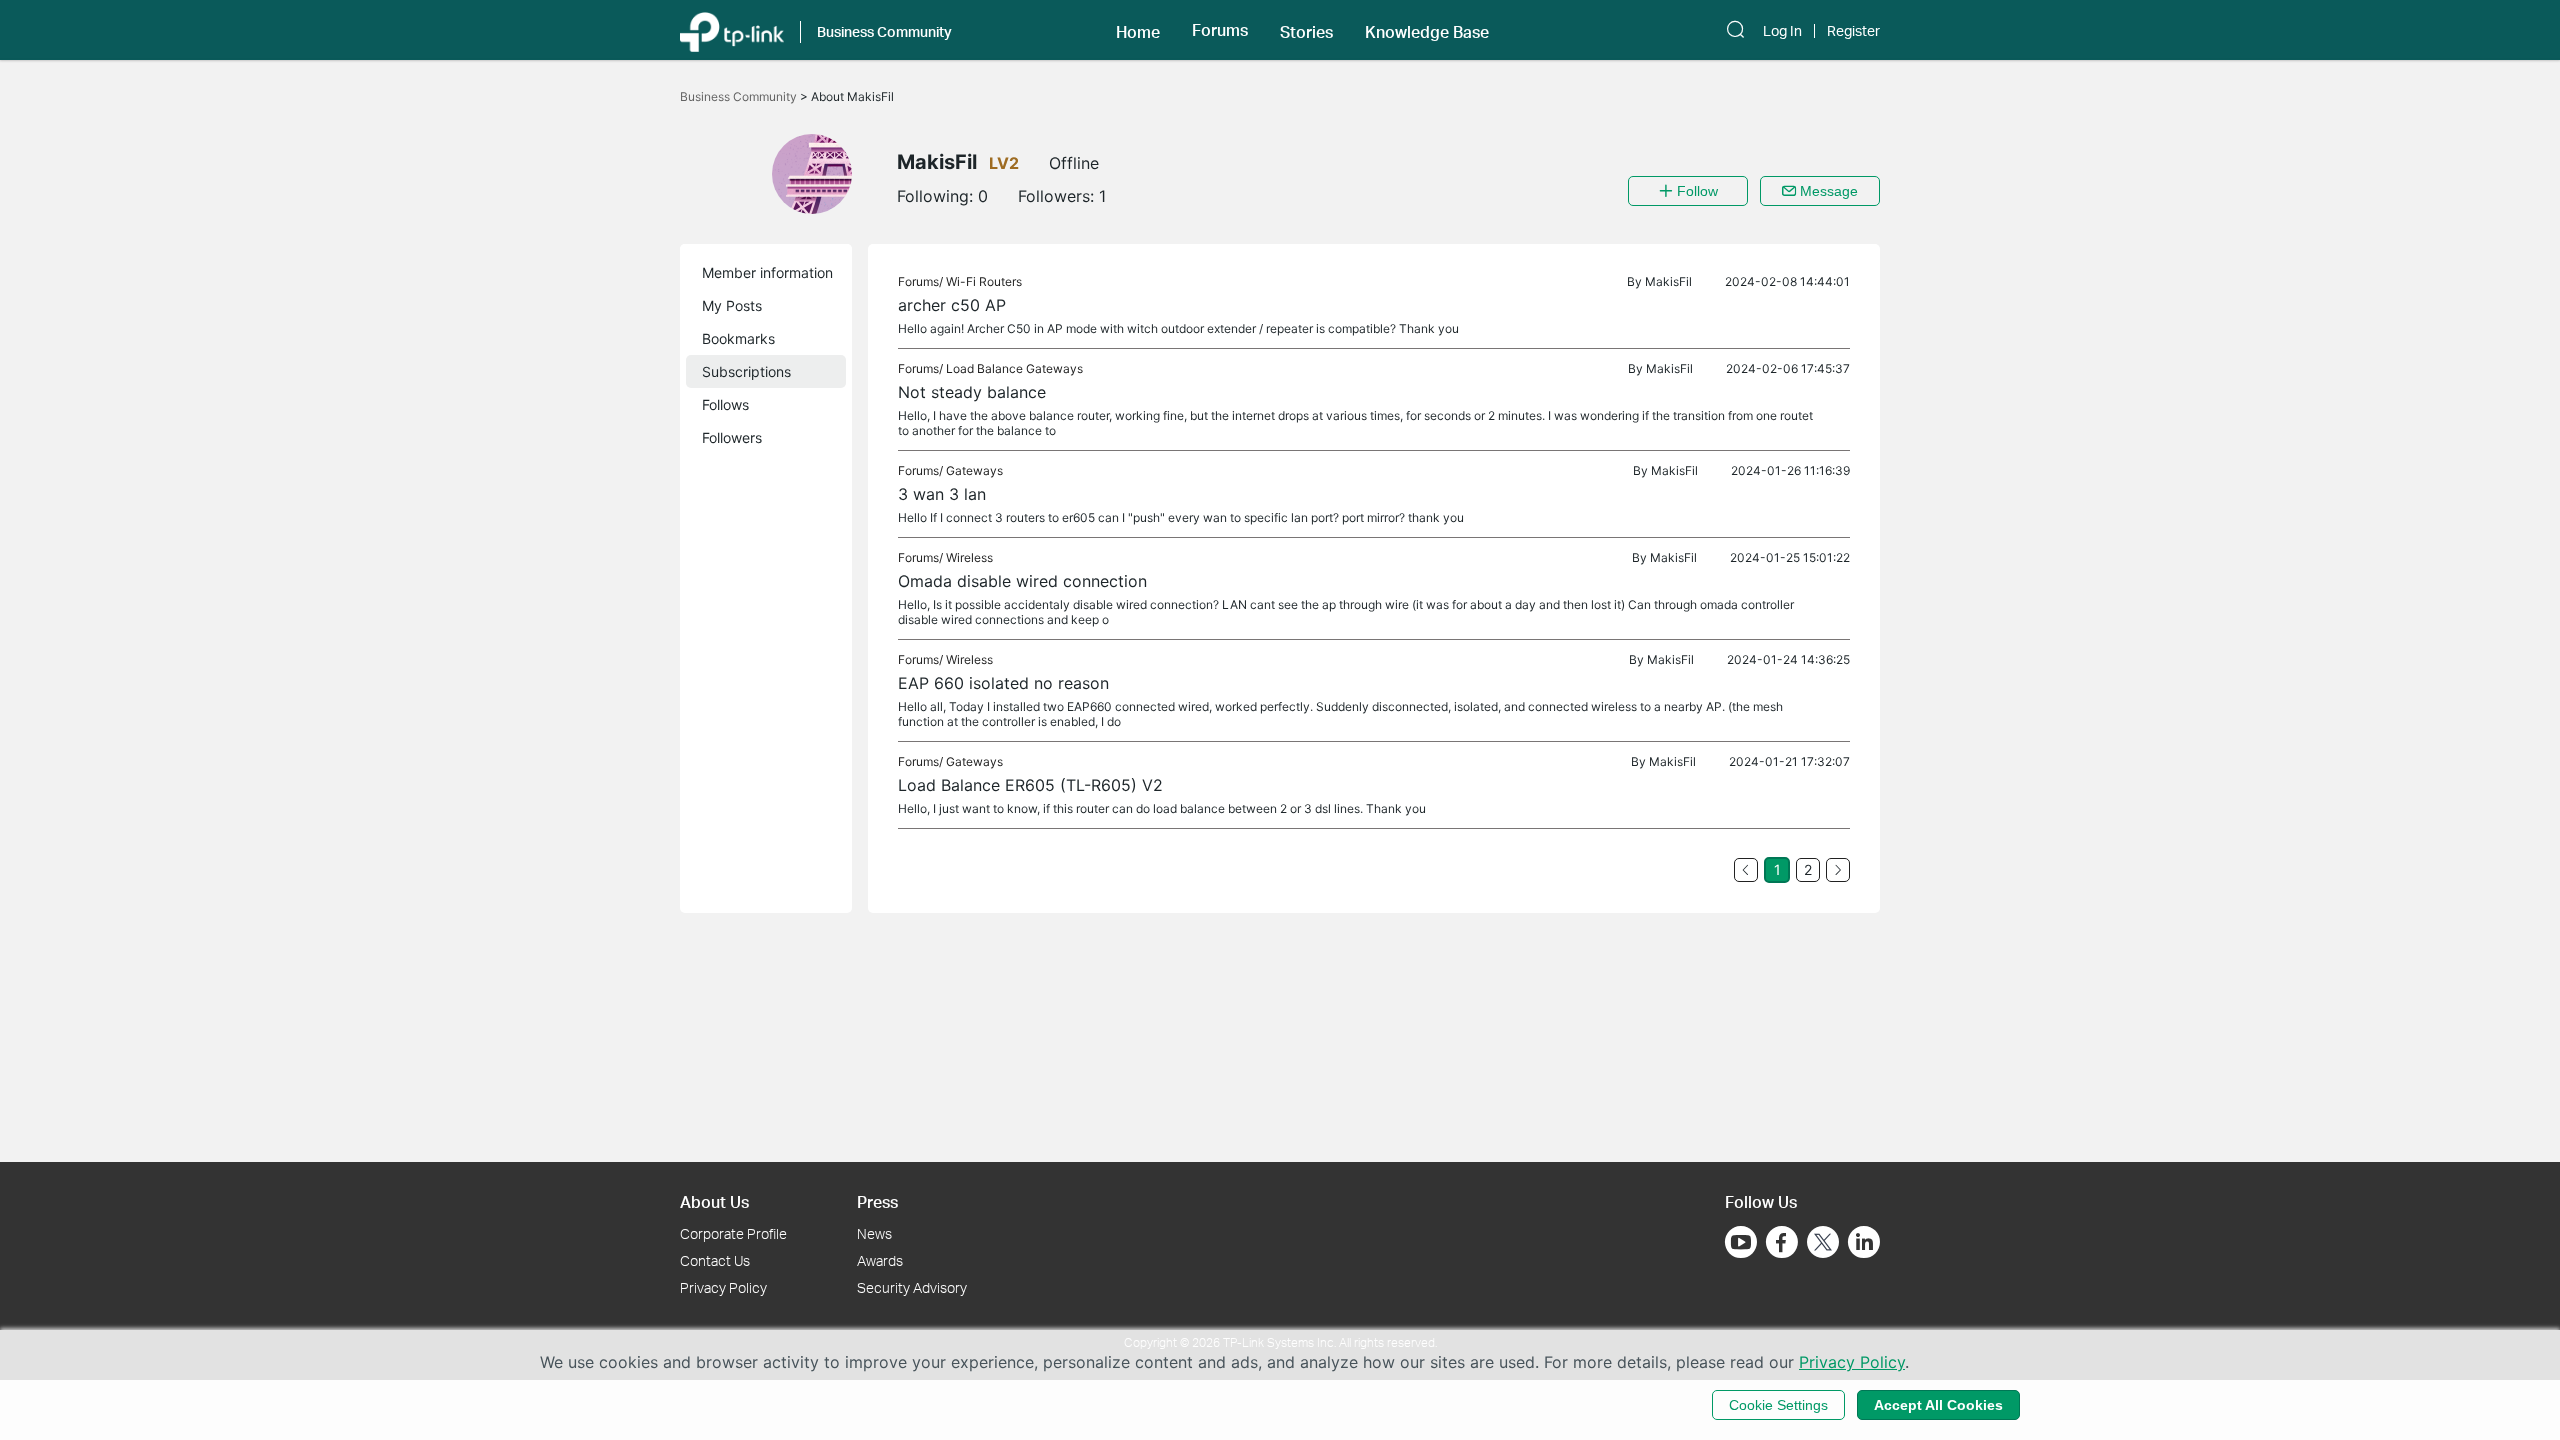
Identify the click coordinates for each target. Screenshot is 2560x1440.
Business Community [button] (884, 31)
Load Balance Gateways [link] (1014, 368)
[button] (1138, 30)
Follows (725, 404)
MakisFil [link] (1668, 281)
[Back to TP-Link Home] (732, 30)
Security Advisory (912, 1287)
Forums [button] (1220, 30)
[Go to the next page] (1838, 870)
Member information (767, 272)
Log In (1782, 31)
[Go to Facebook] (1782, 1242)
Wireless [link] (969, 557)
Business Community (740, 96)
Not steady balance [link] (972, 392)
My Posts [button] (732, 305)
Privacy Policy (723, 1287)
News (874, 1233)
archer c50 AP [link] (952, 305)
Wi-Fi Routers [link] (984, 281)
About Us (714, 1201)
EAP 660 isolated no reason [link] (1003, 683)
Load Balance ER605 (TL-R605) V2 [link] (1030, 785)
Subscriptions (746, 371)
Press (877, 1201)
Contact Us (715, 1260)
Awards (880, 1260)
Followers (732, 437)
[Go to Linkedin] (1864, 1242)
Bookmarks (738, 338)
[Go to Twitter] (1823, 1244)
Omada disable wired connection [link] (1022, 581)
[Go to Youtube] (1741, 1242)
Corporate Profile (733, 1233)
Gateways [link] (974, 470)
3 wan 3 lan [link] (942, 494)
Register (1853, 31)
